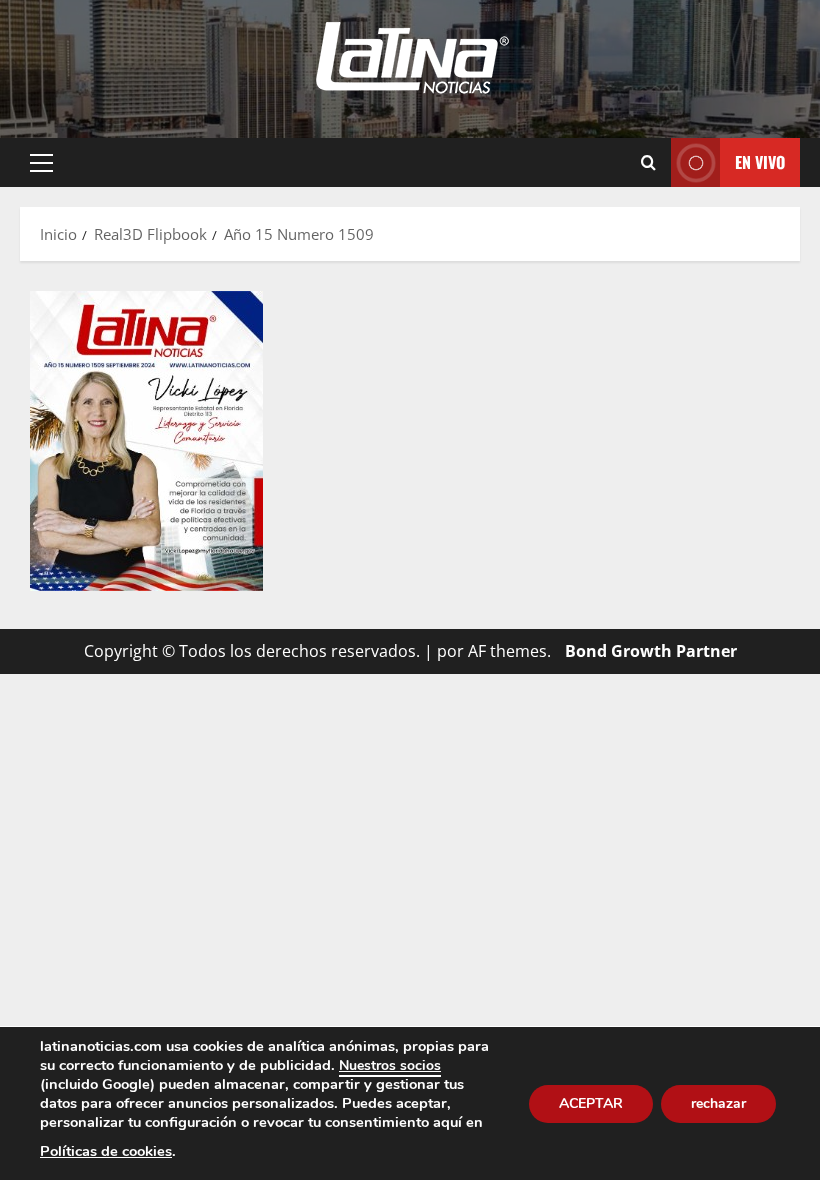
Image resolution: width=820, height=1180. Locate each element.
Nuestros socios (390, 1065)
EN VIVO (760, 162)
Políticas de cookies (106, 1151)
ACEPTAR (591, 1103)
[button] (41, 163)
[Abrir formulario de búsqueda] (648, 163)
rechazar (718, 1103)
